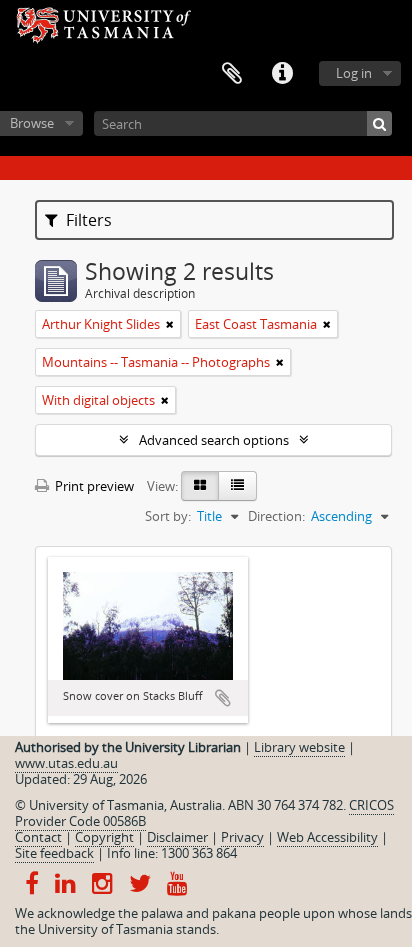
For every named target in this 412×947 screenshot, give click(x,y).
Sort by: (168, 516)
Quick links (282, 74)
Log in (354, 73)
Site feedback (54, 853)
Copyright (104, 837)
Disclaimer (177, 837)
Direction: (276, 516)
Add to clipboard (223, 698)
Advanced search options (214, 440)
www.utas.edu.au (66, 763)
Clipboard (232, 74)
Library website (299, 747)
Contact (38, 837)
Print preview (93, 486)
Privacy (242, 837)
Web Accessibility (327, 837)
